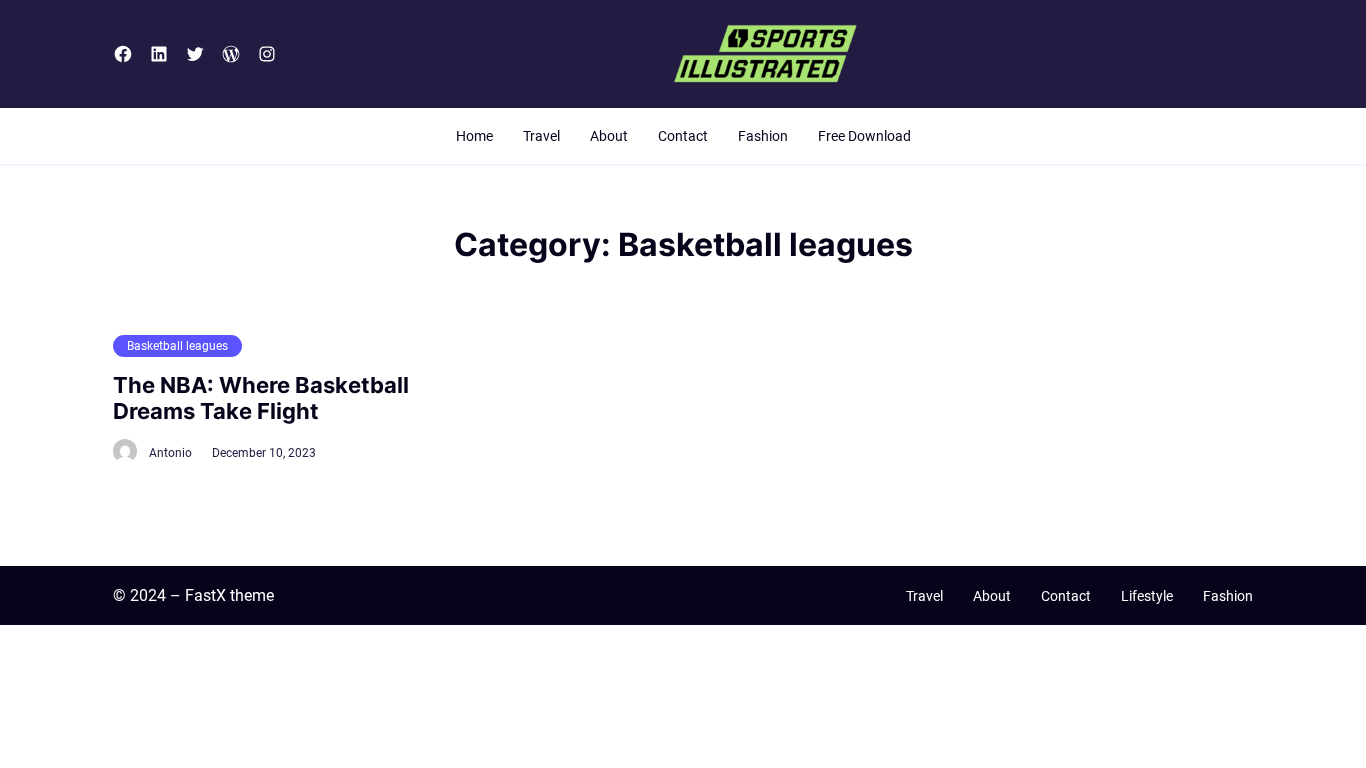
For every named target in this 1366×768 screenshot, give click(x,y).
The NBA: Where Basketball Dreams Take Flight (261, 398)
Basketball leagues (177, 346)
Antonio (170, 453)
